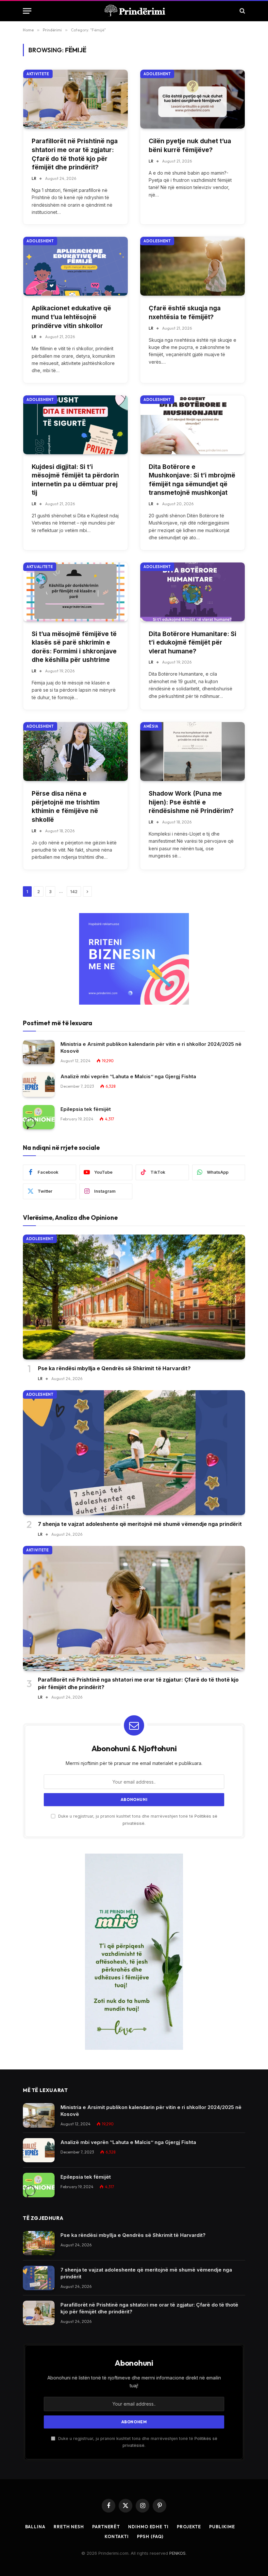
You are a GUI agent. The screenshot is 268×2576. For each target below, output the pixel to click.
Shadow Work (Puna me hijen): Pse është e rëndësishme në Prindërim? (191, 802)
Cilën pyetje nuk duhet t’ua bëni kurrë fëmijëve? (190, 146)
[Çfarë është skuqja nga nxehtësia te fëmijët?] (193, 266)
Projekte (189, 2527)
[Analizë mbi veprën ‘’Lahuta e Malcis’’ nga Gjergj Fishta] (39, 1085)
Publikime (222, 2527)
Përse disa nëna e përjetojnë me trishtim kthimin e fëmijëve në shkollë (66, 807)
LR (34, 178)
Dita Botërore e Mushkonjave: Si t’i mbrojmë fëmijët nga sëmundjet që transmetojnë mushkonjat (192, 480)
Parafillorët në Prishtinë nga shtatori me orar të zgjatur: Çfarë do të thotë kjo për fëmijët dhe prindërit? (75, 154)
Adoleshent (157, 74)
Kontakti (117, 2536)
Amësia (151, 726)
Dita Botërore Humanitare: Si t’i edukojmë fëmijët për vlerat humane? (193, 643)
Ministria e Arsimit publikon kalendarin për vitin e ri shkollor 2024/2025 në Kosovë (151, 1047)
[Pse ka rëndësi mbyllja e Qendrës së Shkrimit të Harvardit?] (134, 1297)
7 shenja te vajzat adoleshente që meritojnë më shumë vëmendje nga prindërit (140, 1524)
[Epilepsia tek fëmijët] (39, 1117)
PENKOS (177, 2553)
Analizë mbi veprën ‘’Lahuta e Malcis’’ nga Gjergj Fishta (128, 1076)
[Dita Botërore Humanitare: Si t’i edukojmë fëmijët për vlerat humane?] (193, 592)
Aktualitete (40, 567)
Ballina (35, 2527)
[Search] (242, 11)
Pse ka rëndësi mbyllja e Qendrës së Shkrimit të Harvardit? (114, 1368)
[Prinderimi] (134, 11)
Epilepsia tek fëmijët (86, 1109)
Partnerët (106, 2527)
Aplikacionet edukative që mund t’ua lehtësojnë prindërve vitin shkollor (71, 317)
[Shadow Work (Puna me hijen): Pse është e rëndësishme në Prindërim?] (193, 752)
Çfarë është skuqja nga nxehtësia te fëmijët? (185, 313)
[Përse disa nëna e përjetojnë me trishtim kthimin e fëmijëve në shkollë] (75, 752)
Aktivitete (38, 74)
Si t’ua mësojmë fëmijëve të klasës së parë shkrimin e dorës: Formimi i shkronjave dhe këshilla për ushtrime (74, 647)
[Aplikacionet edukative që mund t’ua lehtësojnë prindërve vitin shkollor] (75, 266)
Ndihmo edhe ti (148, 2527)
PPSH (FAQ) (150, 2536)
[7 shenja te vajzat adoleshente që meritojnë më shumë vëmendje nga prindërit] (134, 1453)
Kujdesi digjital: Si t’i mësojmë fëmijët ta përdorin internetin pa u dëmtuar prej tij (75, 480)
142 (74, 891)
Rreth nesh (69, 2527)
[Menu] (27, 11)
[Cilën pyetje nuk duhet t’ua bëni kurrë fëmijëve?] (193, 99)
